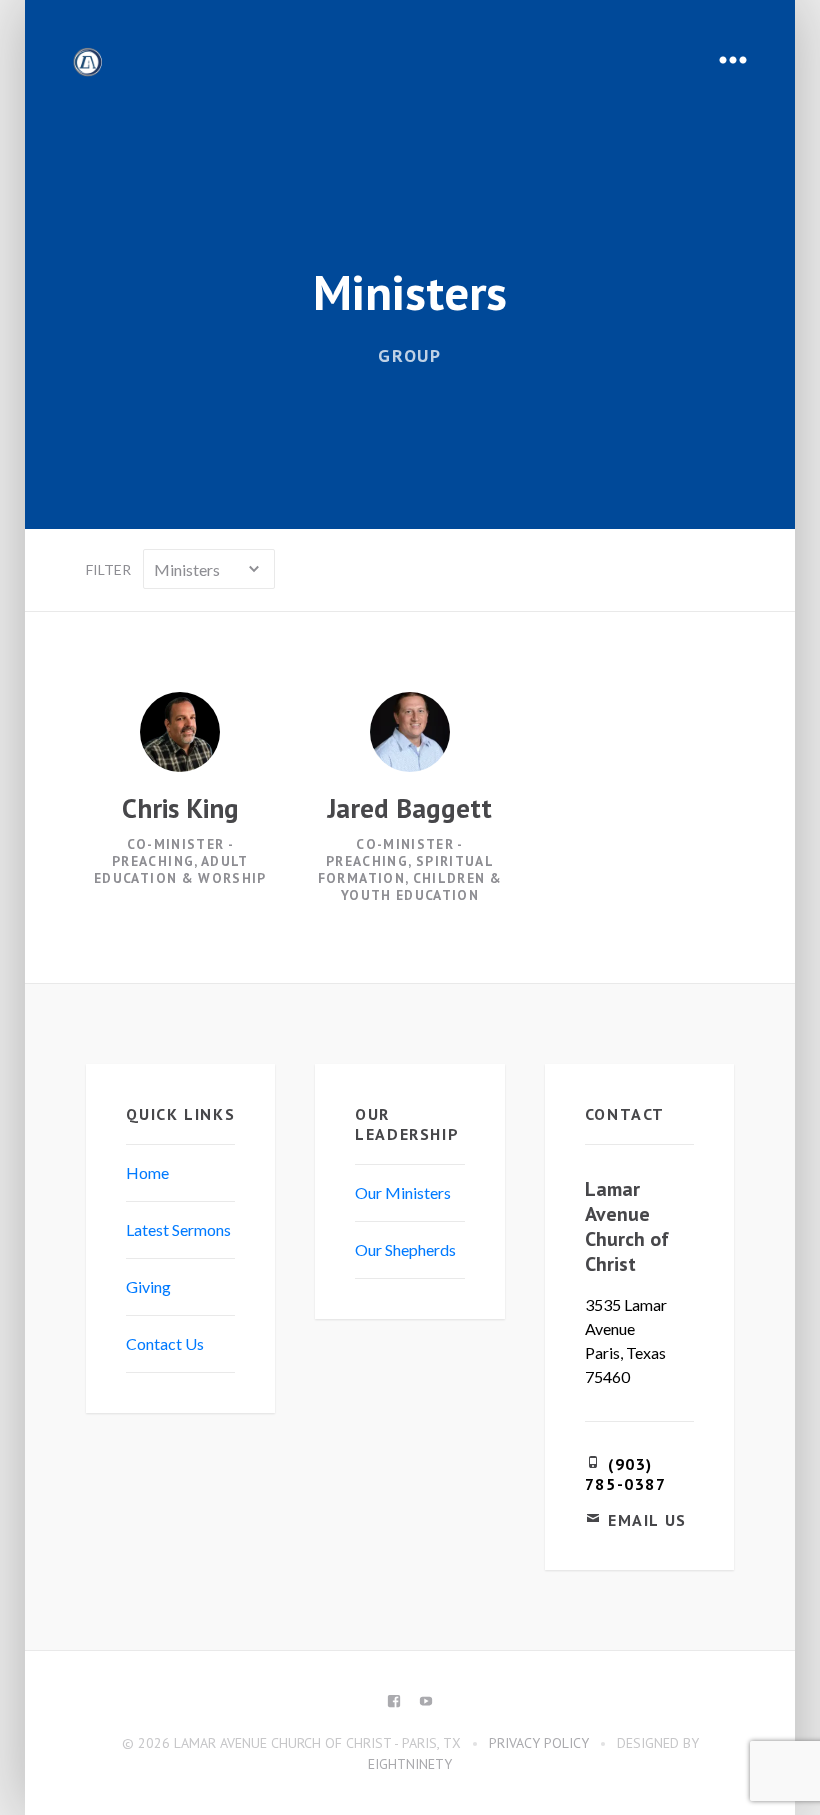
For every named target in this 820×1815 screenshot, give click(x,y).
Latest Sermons (178, 1229)
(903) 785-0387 (626, 1474)
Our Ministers (403, 1192)
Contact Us (165, 1343)
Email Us (647, 1520)
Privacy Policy (539, 1743)
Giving (148, 1286)
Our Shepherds (405, 1249)
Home (147, 1172)
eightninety (410, 1764)
